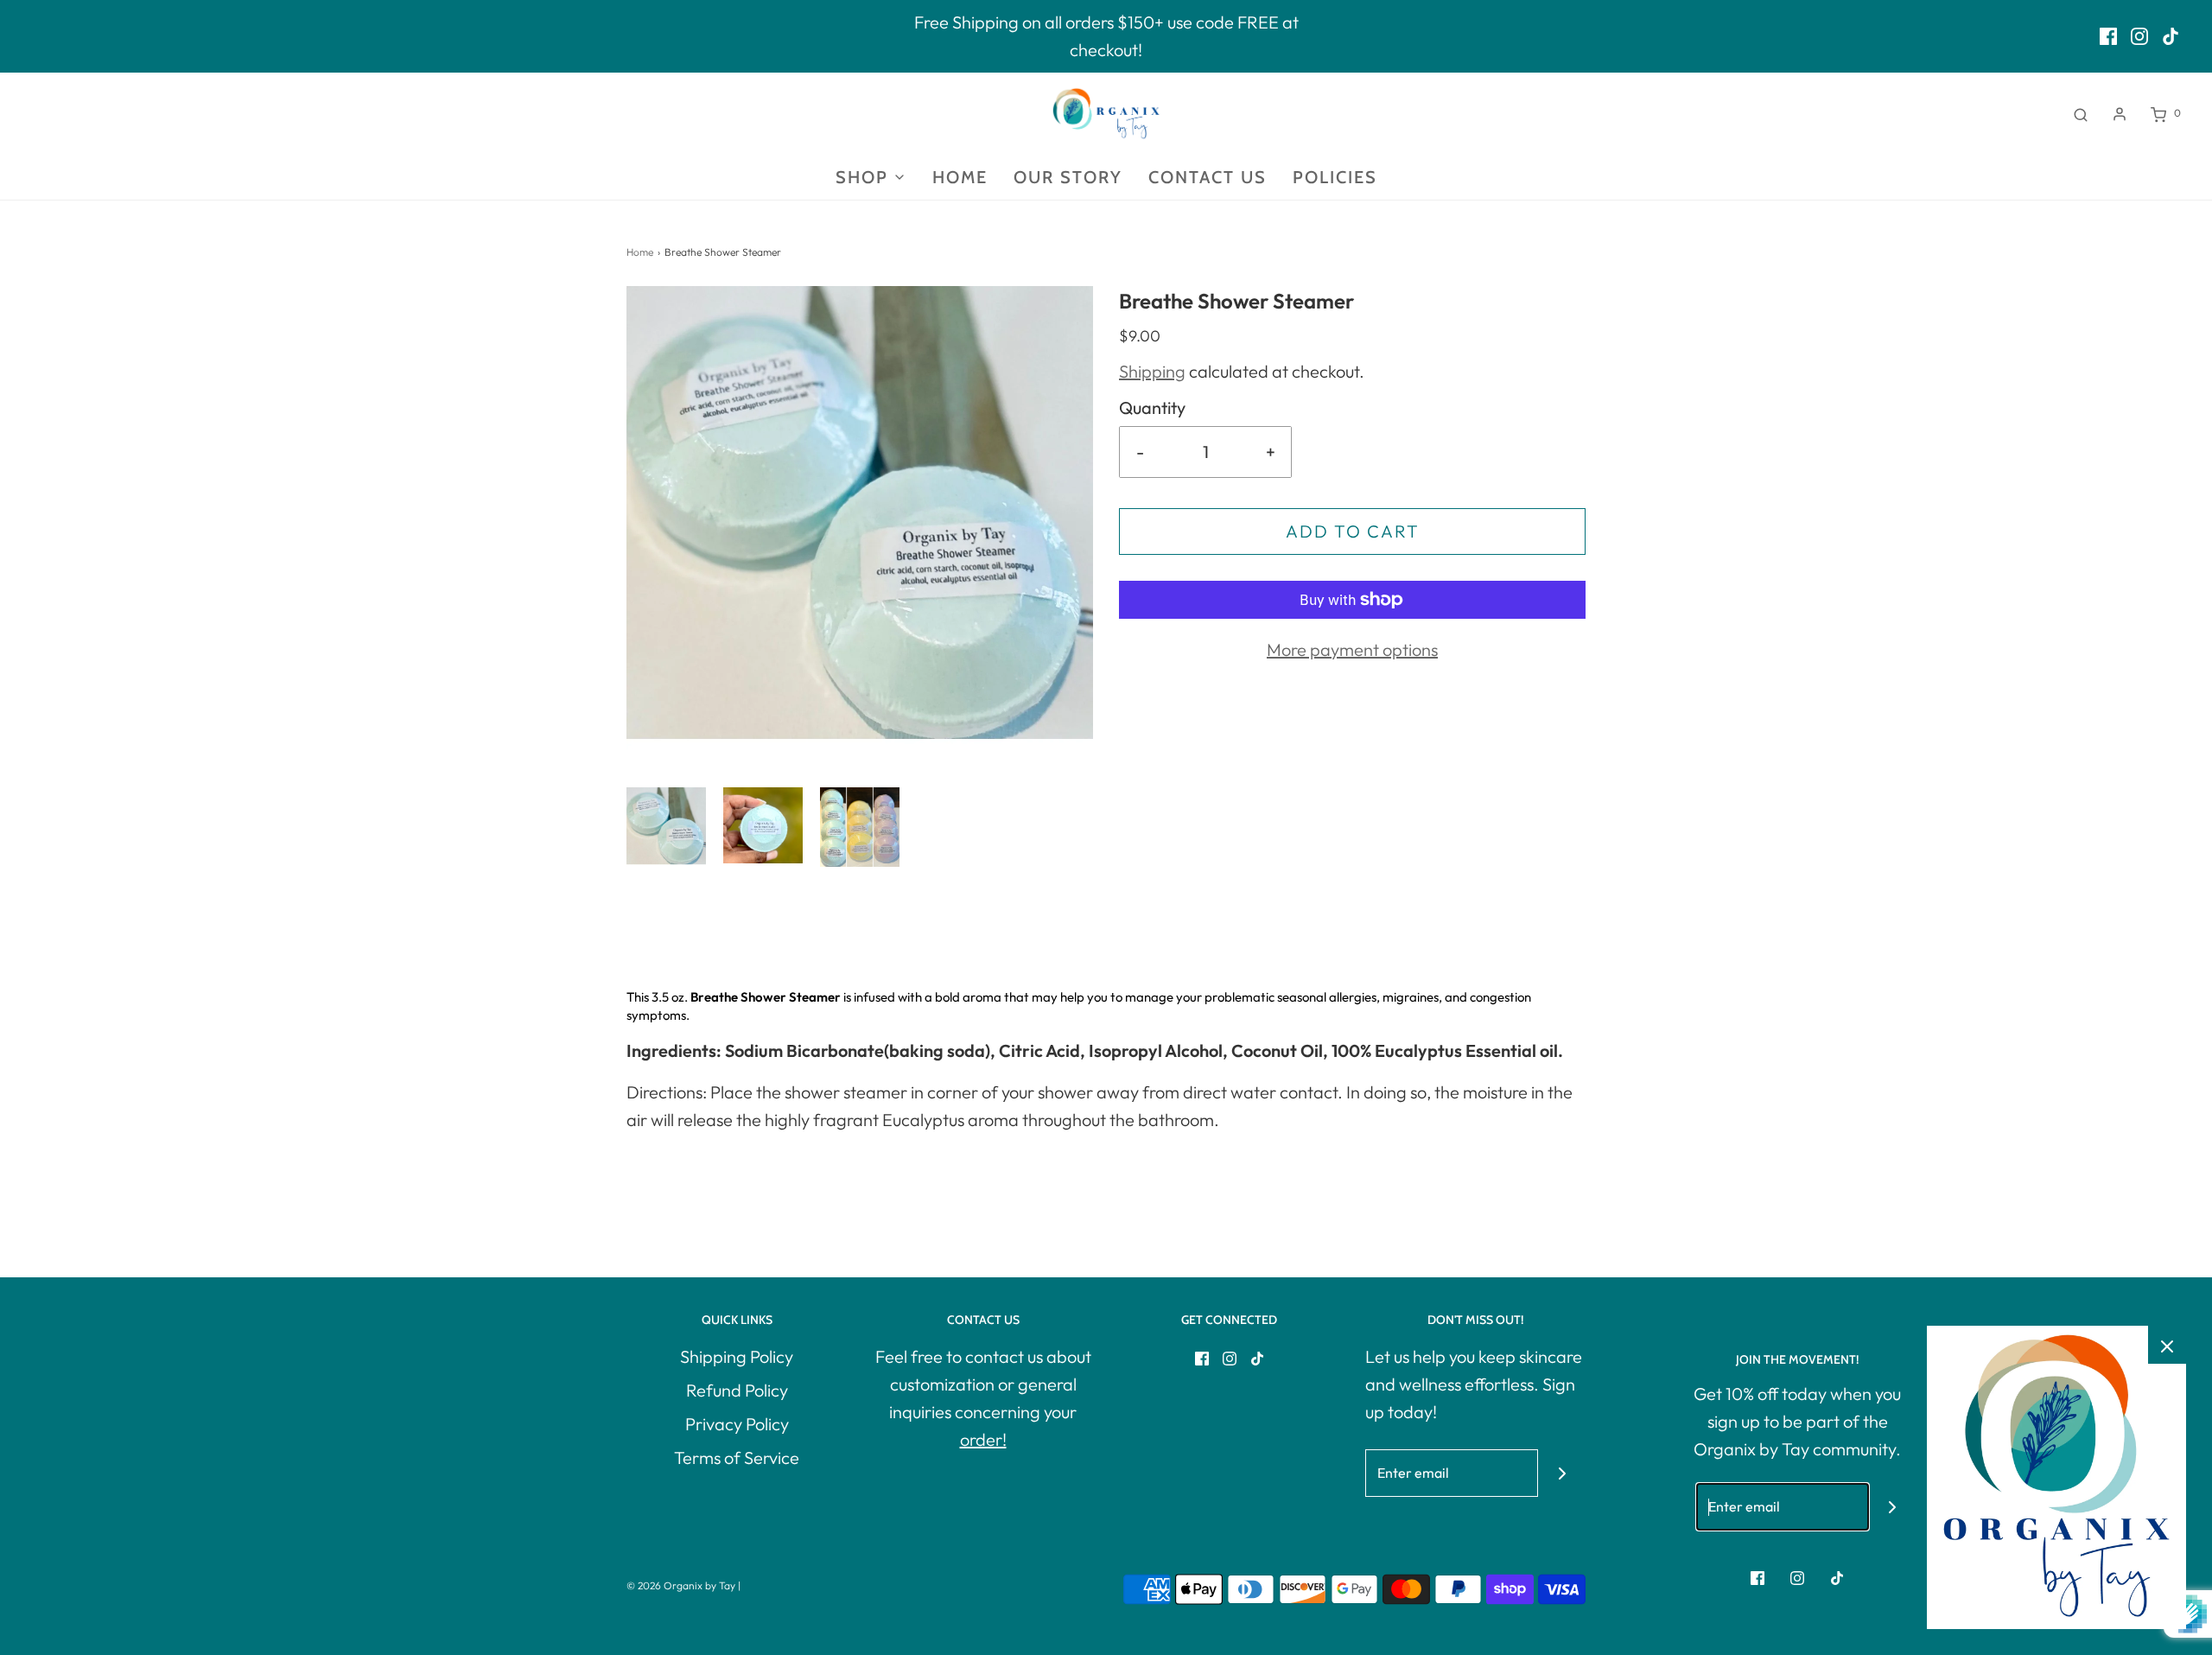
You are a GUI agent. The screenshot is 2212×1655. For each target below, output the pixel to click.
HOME (960, 177)
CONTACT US (1208, 177)
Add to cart (1353, 531)
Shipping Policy (737, 1356)
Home (640, 252)
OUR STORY (1068, 177)
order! (983, 1439)
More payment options (1352, 649)
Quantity (1152, 407)
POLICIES (1335, 177)
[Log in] (2120, 114)
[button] (666, 827)
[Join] (1562, 1473)
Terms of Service (737, 1458)
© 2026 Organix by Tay (681, 1585)
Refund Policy (737, 1390)
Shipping (1152, 371)
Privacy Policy (737, 1424)
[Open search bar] (2081, 113)
